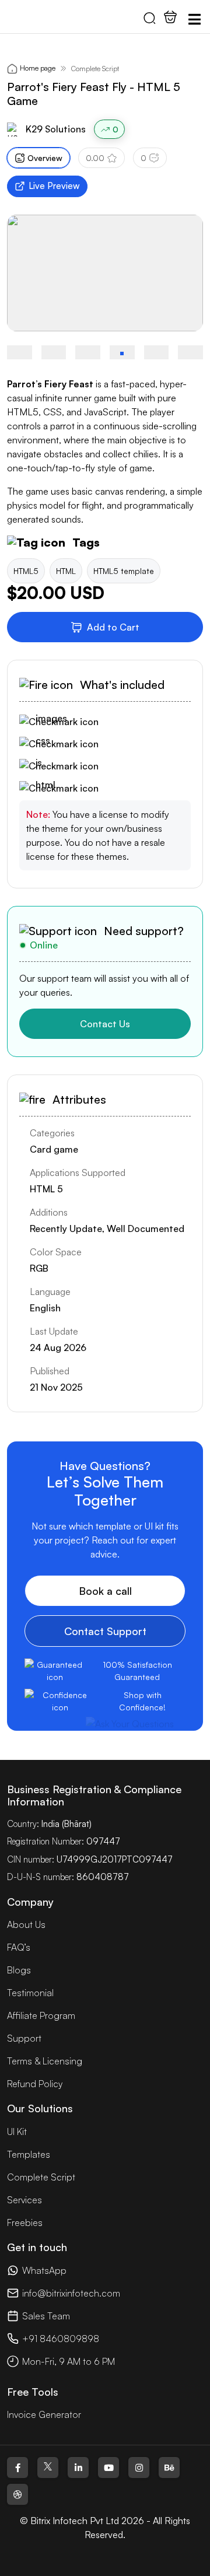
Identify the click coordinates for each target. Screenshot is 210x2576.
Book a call (105, 1591)
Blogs (19, 1970)
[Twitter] (48, 2467)
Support (24, 2038)
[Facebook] (17, 2467)
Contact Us (105, 1024)
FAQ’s (19, 1947)
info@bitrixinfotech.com (71, 2293)
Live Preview (54, 186)
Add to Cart (113, 627)
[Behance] (169, 2467)
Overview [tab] (45, 158)
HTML (66, 571)
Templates (29, 2154)
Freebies (25, 2222)
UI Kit (17, 2131)
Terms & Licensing (45, 2061)
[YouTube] (108, 2467)
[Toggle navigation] (194, 19)
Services (24, 2200)
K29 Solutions (56, 129)
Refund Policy (35, 2084)
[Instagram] (139, 2467)
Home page (38, 68)
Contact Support (105, 1631)
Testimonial (30, 1993)
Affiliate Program (41, 2015)
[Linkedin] (78, 2467)
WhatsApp (44, 2270)
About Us (26, 1924)
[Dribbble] (17, 2494)
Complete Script (95, 69)
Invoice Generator (44, 2414)
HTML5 (26, 571)
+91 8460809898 (61, 2339)
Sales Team (46, 2316)
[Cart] (170, 17)
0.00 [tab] (95, 158)
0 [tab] (143, 158)
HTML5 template (124, 571)
